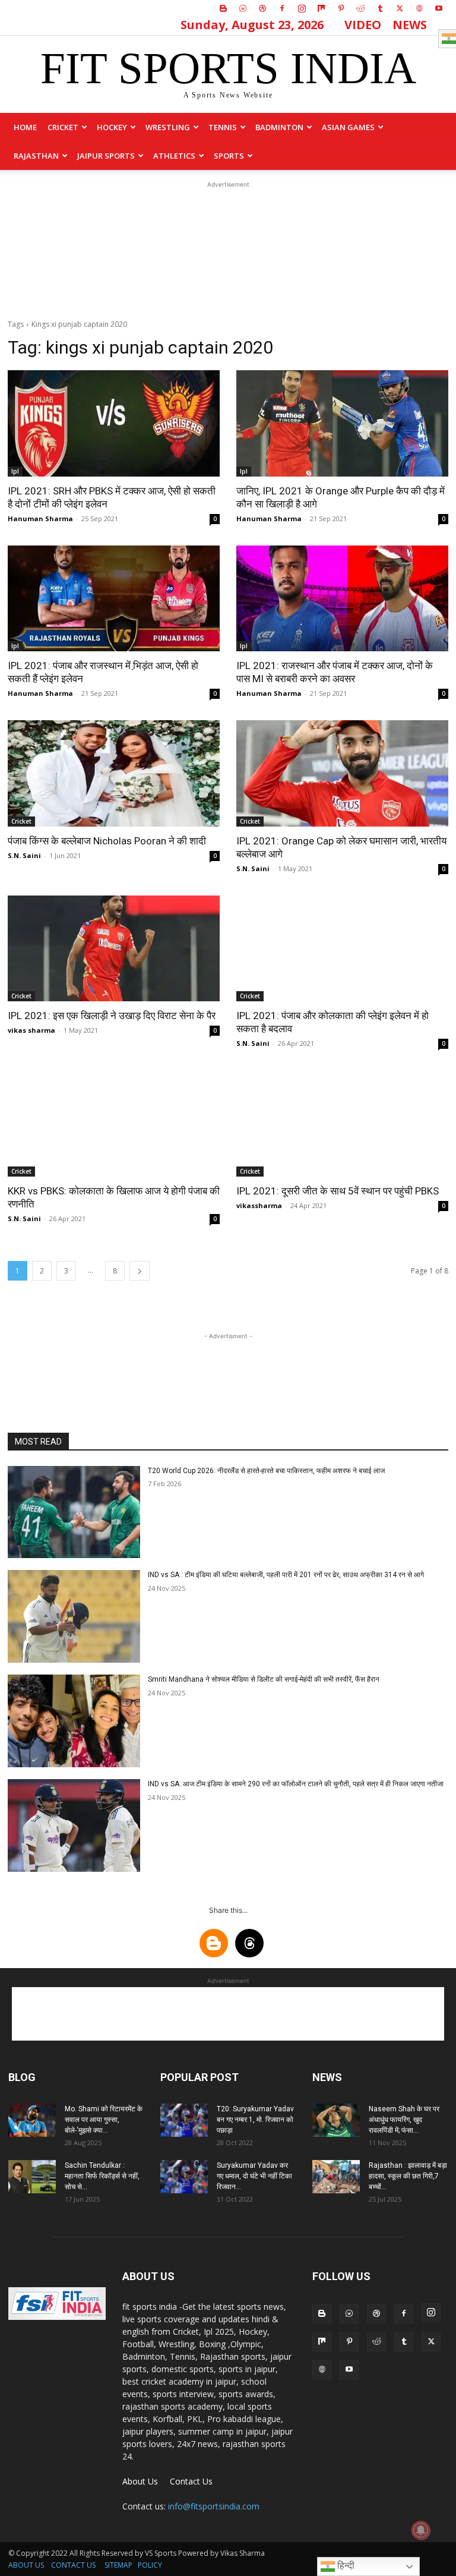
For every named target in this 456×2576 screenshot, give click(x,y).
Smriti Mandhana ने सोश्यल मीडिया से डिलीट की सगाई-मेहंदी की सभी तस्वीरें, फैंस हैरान (264, 1679)
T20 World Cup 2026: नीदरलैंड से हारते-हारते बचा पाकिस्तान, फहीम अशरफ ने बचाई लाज (266, 1471)
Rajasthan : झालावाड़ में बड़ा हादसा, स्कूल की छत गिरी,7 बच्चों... (408, 2176)
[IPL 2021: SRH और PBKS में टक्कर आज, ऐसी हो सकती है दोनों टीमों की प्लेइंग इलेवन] (114, 423)
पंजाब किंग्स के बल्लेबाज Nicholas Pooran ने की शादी (107, 841)
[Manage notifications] (421, 2530)
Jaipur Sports (106, 156)
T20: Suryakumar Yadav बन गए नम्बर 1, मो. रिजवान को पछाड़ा (255, 2120)
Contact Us (191, 2481)
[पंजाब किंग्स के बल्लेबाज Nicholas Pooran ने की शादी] (114, 773)
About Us (140, 2481)
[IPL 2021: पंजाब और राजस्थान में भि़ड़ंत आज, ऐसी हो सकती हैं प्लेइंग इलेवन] (114, 599)
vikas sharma (31, 1030)
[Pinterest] (341, 8)
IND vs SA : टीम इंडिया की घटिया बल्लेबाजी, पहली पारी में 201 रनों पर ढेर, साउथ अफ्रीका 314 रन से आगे (286, 1575)
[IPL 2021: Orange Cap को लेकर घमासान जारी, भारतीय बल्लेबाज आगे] (342, 773)
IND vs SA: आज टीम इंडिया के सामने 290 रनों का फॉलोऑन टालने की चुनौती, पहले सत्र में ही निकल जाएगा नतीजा (296, 1784)
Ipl (15, 471)
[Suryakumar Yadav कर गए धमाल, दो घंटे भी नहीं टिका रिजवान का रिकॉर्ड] (184, 2177)
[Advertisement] (228, 250)
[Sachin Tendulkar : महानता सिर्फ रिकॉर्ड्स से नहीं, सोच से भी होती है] (32, 2177)
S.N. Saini (24, 855)
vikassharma (259, 1205)
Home (25, 127)
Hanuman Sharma (40, 518)
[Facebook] (282, 8)
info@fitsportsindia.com (214, 2506)
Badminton (279, 127)
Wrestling (168, 127)
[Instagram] (302, 8)
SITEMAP (118, 2565)
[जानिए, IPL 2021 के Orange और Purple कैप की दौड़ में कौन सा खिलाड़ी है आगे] (342, 423)
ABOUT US (26, 2565)
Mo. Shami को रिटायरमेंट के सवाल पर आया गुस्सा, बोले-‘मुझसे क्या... (104, 2120)
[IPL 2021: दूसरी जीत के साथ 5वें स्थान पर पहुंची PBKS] (342, 1123)
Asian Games (348, 127)
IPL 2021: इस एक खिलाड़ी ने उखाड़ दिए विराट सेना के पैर (112, 1016)
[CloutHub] (243, 8)
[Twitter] (400, 8)
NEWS (410, 25)
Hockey (112, 127)
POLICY (150, 2565)
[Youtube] (439, 8)
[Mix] (321, 8)
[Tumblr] (380, 8)
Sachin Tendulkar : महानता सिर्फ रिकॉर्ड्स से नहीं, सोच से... (102, 2176)
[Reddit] (360, 8)
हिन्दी (345, 2566)
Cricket (63, 127)
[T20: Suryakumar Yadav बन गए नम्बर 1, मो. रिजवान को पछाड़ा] (184, 2120)
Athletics (174, 156)
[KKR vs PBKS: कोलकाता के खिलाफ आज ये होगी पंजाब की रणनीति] (114, 1123)
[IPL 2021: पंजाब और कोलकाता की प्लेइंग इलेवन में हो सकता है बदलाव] (342, 949)
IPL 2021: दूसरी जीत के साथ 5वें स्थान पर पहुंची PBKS (338, 1191)
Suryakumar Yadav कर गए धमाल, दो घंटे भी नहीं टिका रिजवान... (254, 2176)
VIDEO (363, 25)
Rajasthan (36, 156)
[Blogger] (223, 8)
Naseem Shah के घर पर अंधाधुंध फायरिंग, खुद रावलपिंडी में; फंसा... (404, 2120)
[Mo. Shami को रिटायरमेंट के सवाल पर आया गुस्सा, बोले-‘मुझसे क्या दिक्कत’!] (32, 2120)
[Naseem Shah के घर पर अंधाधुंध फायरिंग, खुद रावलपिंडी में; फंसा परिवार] (336, 2120)
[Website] (419, 8)
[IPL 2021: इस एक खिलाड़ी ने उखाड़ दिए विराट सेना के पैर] (114, 949)
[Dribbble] (262, 8)
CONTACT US (73, 2565)
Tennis (223, 127)
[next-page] (140, 1271)
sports (229, 156)
